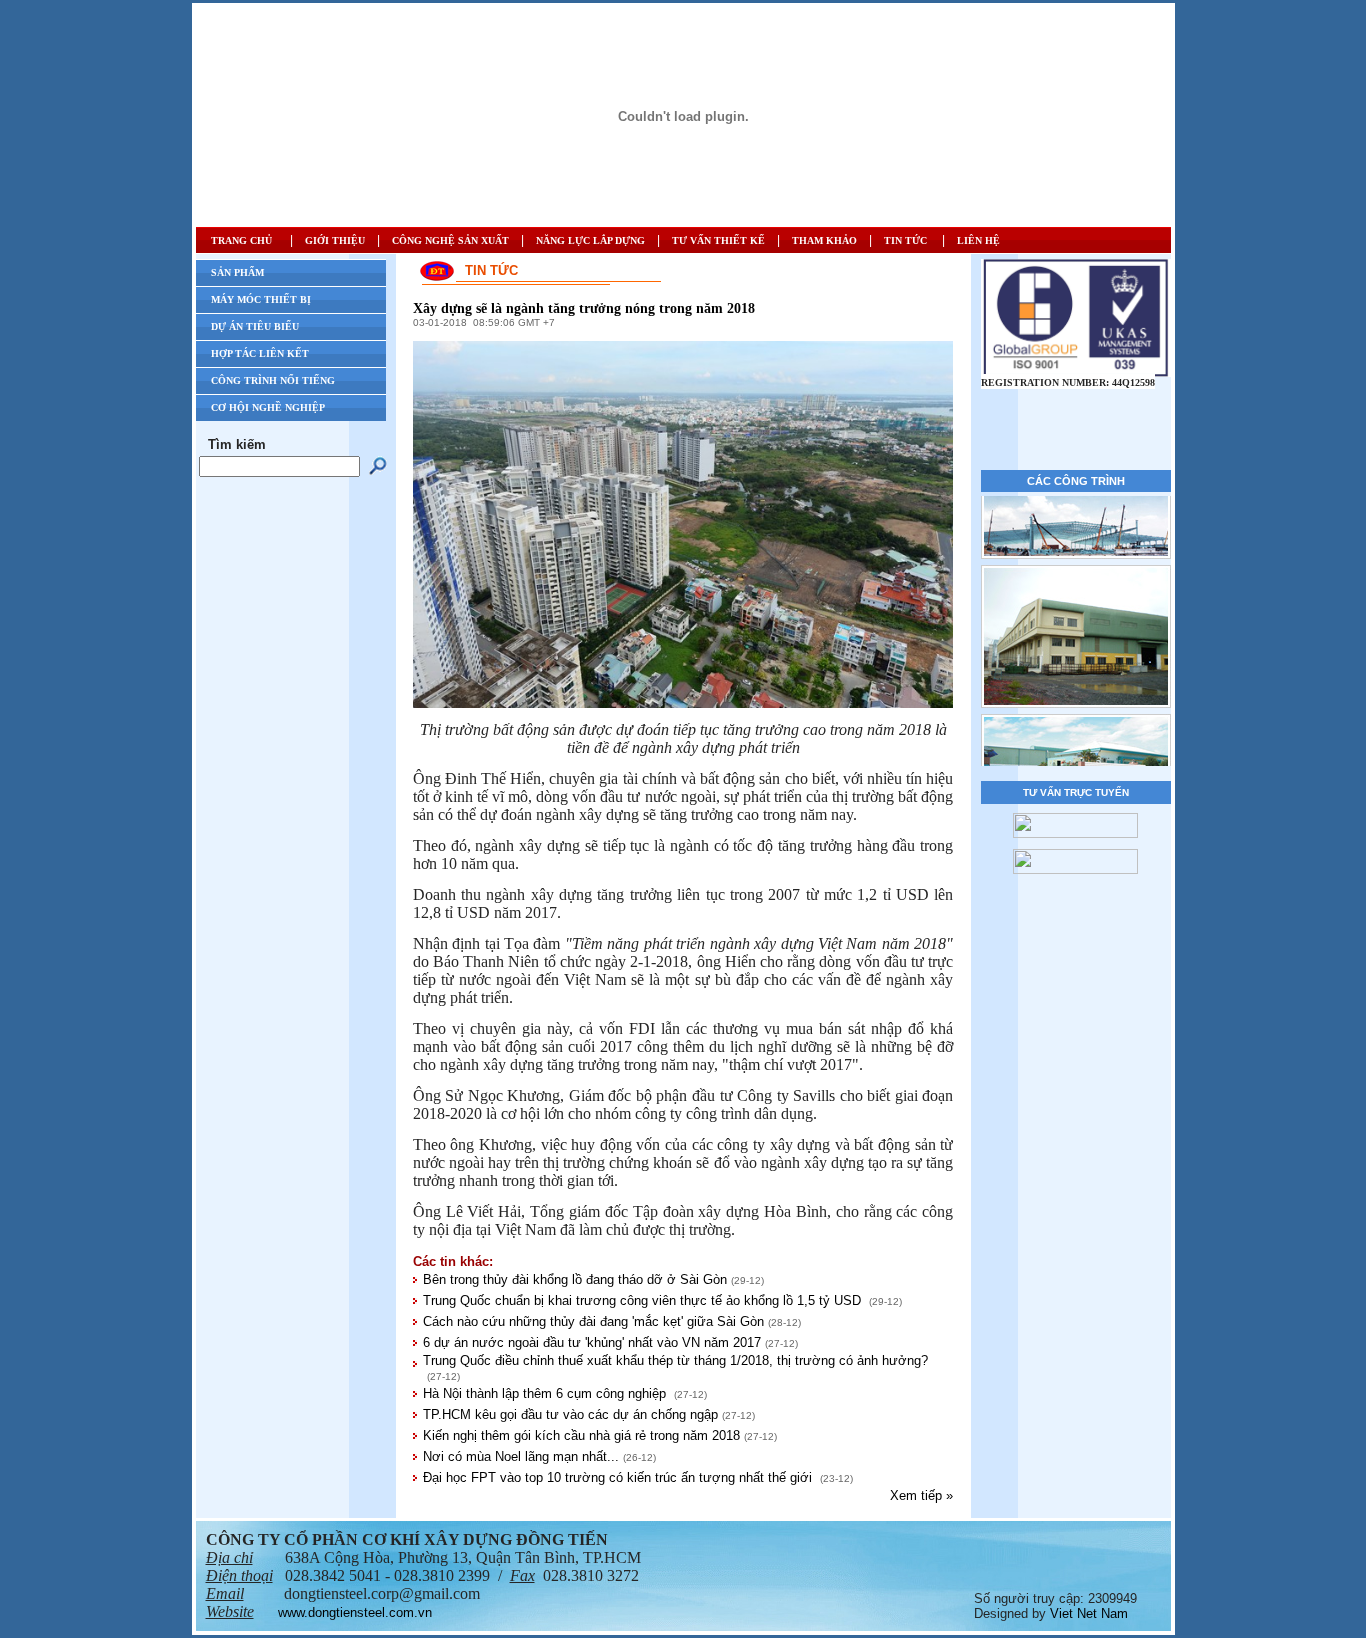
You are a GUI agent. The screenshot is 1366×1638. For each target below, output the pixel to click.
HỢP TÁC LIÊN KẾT (260, 353)
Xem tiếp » (921, 1495)
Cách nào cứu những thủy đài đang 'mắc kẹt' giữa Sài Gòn (593, 1321)
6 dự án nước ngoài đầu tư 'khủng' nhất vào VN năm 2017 (592, 1342)
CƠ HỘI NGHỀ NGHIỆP (268, 407)
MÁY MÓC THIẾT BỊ (261, 299)
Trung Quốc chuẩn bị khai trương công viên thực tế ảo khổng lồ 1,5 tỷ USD (644, 1300)
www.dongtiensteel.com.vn (355, 1612)
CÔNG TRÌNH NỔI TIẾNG (273, 380)
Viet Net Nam (1089, 1613)
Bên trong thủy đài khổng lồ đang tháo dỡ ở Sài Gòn (575, 1279)
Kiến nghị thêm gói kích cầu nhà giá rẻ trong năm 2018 (581, 1435)
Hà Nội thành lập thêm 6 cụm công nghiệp (546, 1393)
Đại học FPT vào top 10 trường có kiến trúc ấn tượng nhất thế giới (619, 1477)
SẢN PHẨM (237, 272)
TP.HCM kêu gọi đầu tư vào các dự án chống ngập (570, 1414)
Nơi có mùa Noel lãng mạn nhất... (521, 1456)
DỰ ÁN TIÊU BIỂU (255, 326)
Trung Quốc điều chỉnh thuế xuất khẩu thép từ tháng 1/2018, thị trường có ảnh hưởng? (675, 1360)
